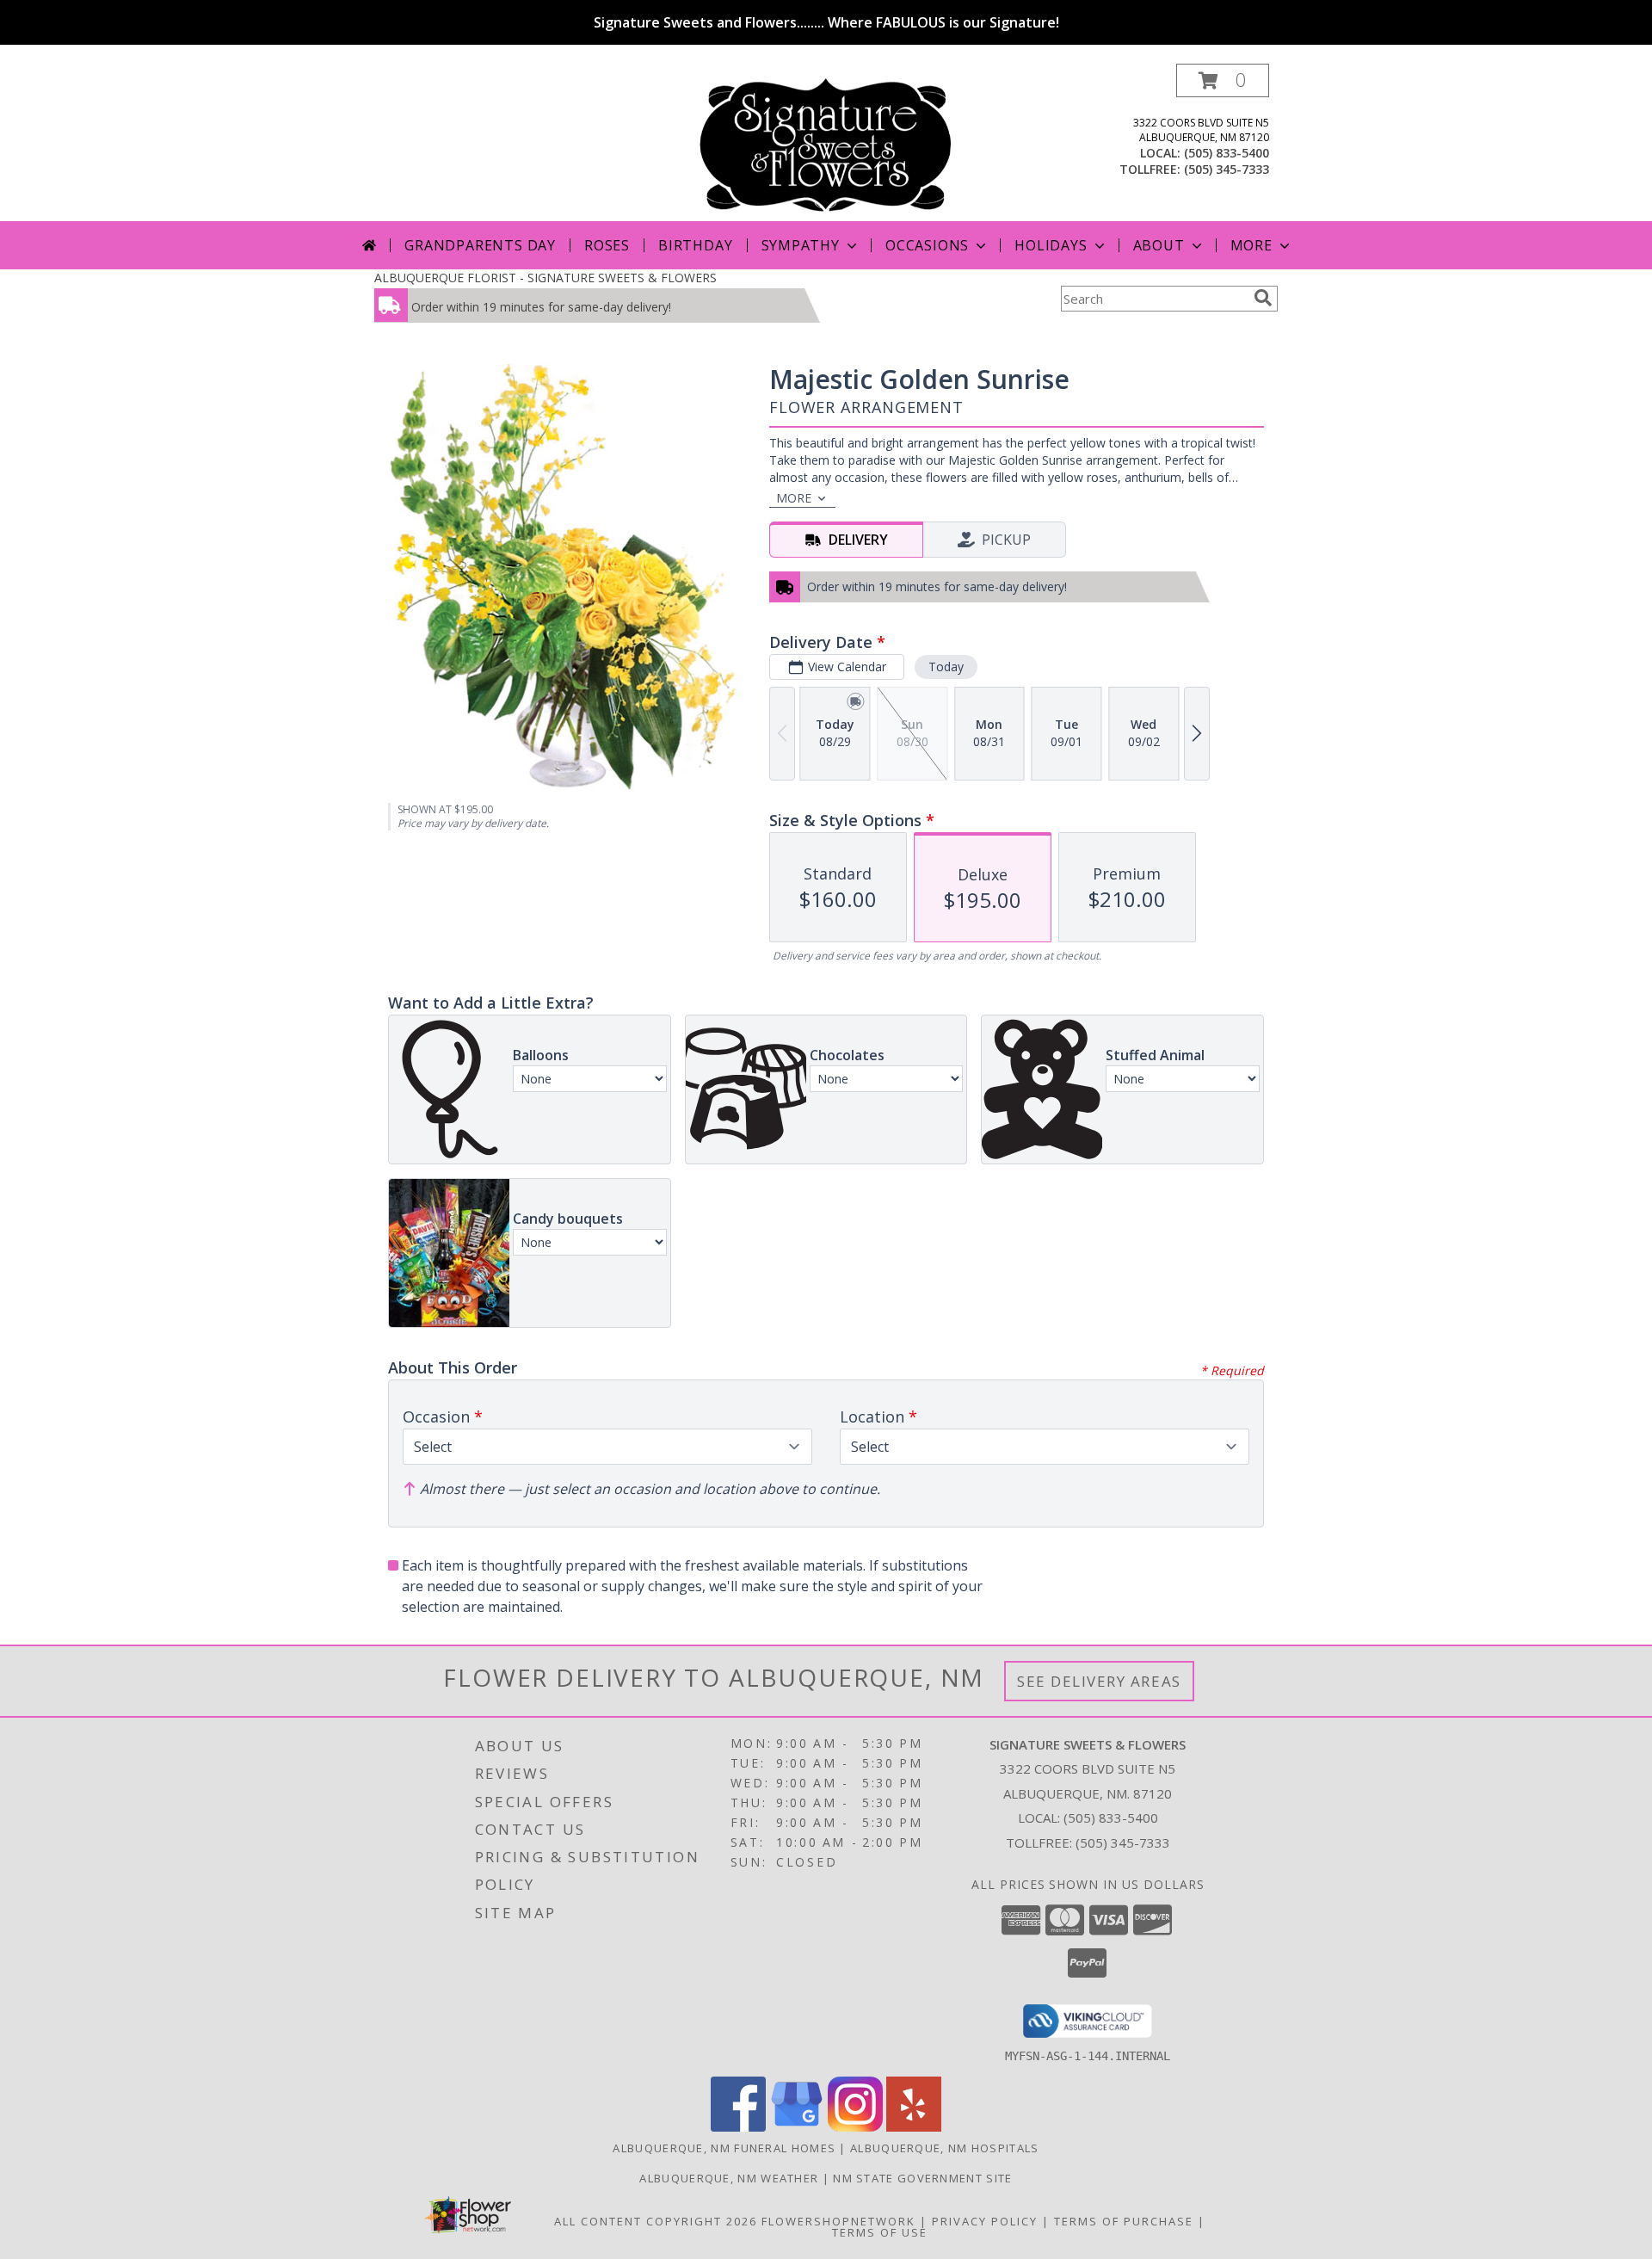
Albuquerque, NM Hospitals (945, 2148)
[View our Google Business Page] (797, 2127)
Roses (607, 245)
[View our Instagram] (855, 2127)
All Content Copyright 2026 (656, 2221)
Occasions (927, 245)
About (1159, 245)
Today (946, 667)
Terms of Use (880, 2232)
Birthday (695, 245)
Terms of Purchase (1124, 2221)
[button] (1223, 80)
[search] (1263, 298)
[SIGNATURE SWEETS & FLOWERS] (826, 142)
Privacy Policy (985, 2221)
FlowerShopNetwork (838, 2221)
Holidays (1051, 245)
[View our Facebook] (738, 2127)
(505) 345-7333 (1227, 169)
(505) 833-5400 (1227, 153)
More (1251, 245)
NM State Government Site (922, 2178)
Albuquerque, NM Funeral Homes (724, 2148)
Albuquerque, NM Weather (729, 2178)
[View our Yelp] (914, 2127)
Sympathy (801, 245)
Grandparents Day (480, 245)
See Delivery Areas (1099, 1681)
